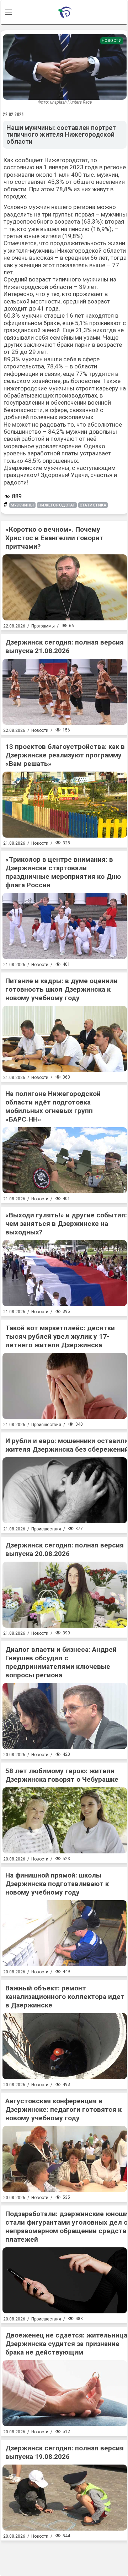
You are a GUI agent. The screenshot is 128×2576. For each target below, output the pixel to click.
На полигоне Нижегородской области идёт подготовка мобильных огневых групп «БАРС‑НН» (53, 1106)
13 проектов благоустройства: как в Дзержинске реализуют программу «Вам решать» (65, 755)
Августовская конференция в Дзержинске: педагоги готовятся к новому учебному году (63, 2109)
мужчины (22, 505)
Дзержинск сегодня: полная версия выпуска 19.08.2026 (65, 2452)
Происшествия (46, 1425)
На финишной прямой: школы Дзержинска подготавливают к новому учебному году (57, 1884)
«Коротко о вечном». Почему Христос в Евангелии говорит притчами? (54, 538)
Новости (112, 41)
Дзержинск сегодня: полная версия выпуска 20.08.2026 (65, 1549)
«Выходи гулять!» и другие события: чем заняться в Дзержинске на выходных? (66, 1224)
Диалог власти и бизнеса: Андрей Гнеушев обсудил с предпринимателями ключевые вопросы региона (61, 1662)
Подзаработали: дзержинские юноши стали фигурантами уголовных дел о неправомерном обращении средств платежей (67, 2227)
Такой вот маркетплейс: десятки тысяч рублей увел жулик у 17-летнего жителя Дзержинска (60, 1336)
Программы (43, 626)
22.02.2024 (14, 114)
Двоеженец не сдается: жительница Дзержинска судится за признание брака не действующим (66, 2344)
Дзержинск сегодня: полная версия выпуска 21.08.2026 (65, 646)
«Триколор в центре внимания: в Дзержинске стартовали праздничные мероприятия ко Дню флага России (63, 872)
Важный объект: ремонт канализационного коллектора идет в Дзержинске (65, 1997)
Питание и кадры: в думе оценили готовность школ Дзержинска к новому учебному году (62, 989)
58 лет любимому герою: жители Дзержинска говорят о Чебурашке (62, 1775)
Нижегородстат (57, 505)
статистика (93, 505)
